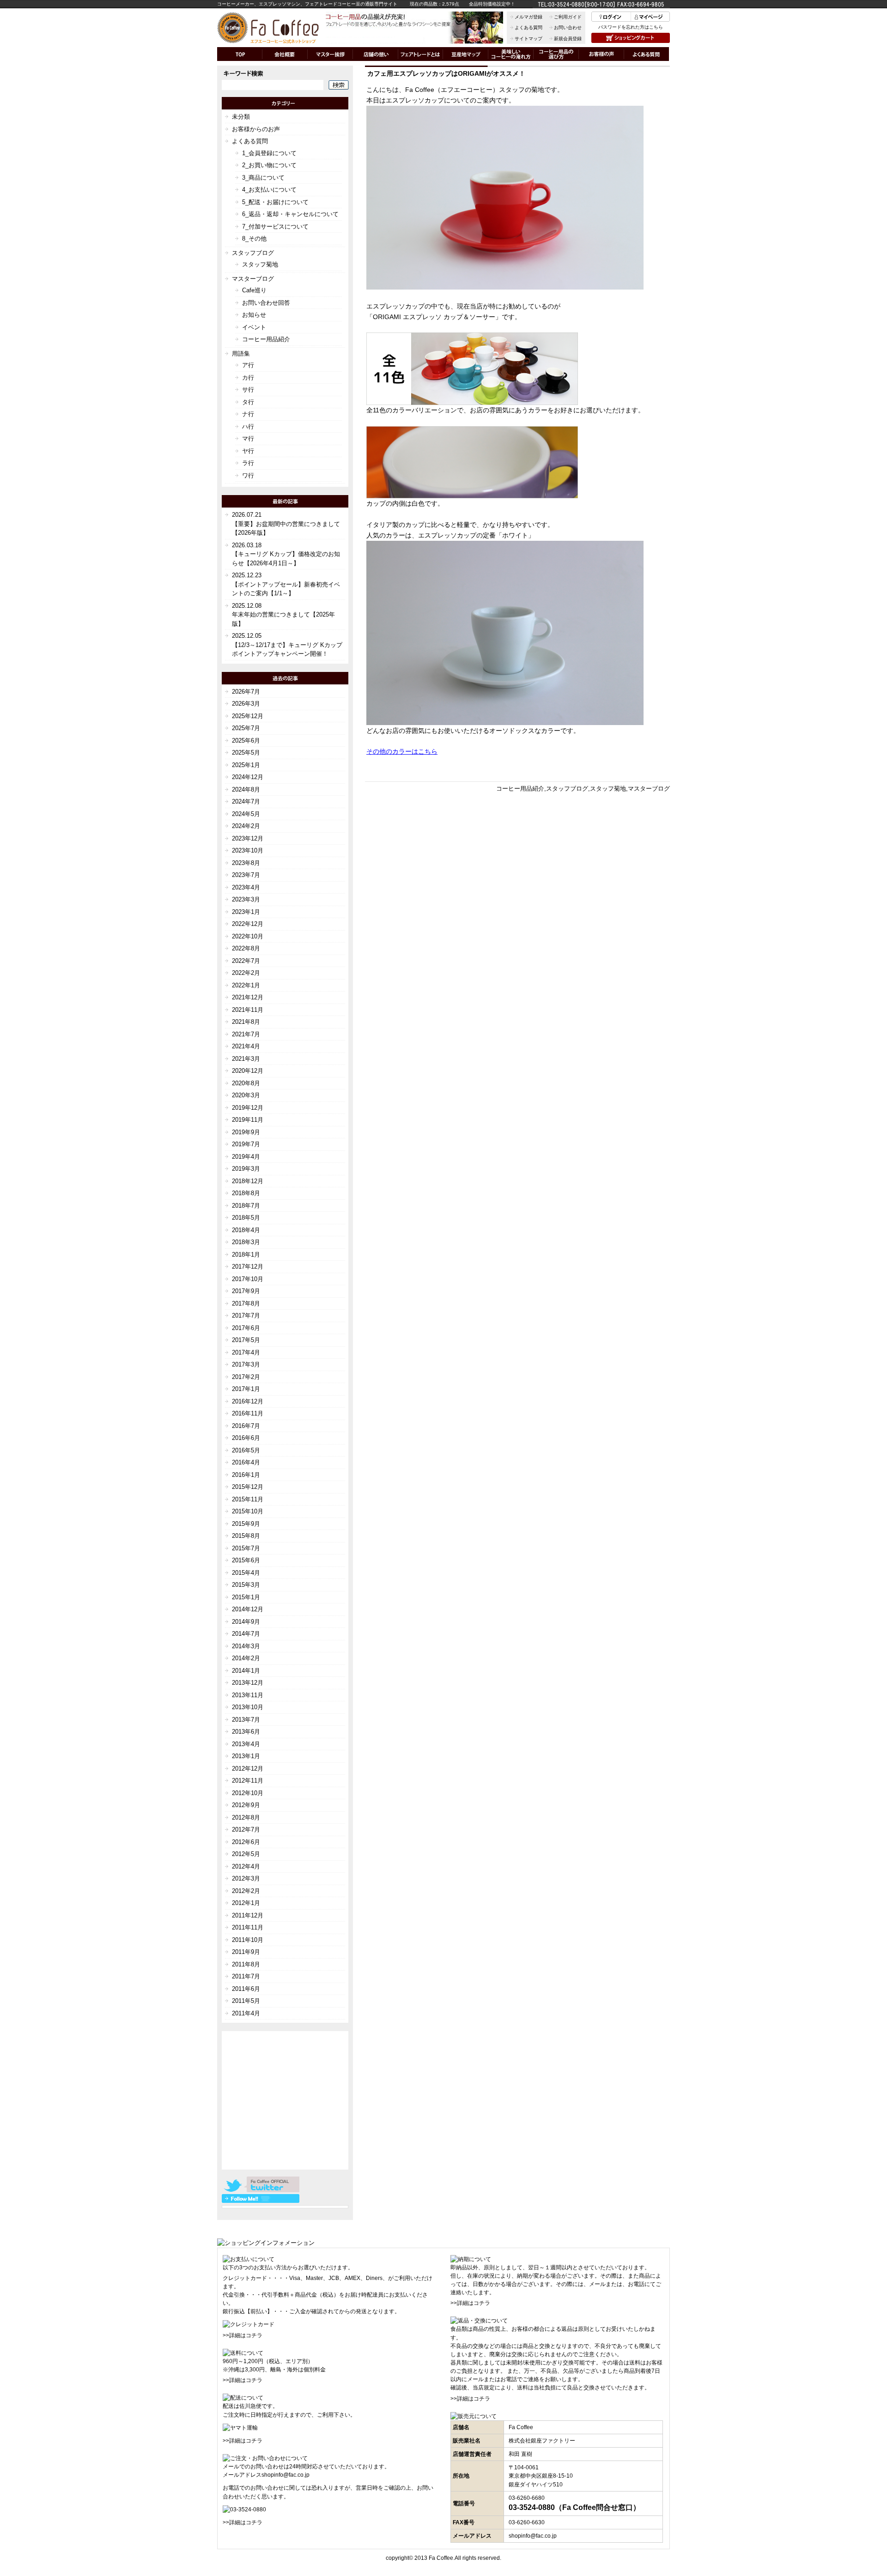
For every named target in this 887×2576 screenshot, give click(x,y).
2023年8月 (246, 863)
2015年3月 (246, 1585)
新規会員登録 (568, 39)
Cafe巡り (254, 290)
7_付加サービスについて (275, 227)
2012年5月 (246, 1854)
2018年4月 (246, 1230)
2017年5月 (246, 1340)
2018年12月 (248, 1181)
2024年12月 (248, 777)
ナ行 (248, 414)
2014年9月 (246, 1622)
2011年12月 (248, 1915)
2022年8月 (246, 948)
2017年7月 (246, 1315)
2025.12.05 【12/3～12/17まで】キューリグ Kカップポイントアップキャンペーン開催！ (287, 645)
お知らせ (254, 315)
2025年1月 (246, 765)
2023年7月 (246, 875)
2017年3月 (246, 1364)
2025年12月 (248, 716)
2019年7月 (246, 1144)
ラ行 (248, 463)
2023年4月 (246, 887)
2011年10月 (248, 1940)
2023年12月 (248, 838)
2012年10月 (248, 1793)
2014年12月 (248, 1609)
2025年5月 (246, 753)
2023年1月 (246, 912)
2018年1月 (246, 1255)
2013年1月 (246, 1756)
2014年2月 (246, 1658)
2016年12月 (248, 1401)
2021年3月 (246, 1059)
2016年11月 (248, 1413)
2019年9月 (246, 1132)
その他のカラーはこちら (402, 751)
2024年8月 (246, 789)
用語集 (241, 354)
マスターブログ (649, 789)
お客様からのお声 (256, 129)
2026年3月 (246, 704)
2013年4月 (246, 1744)
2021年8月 (246, 1022)
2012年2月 (246, 1891)
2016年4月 (246, 1462)
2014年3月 (246, 1646)
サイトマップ (529, 39)
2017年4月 (246, 1352)
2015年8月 (246, 1536)
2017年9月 (246, 1291)
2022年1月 (246, 985)
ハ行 (248, 426)
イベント (254, 327)
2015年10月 (248, 1511)
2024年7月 (246, 801)
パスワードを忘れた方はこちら (631, 27)
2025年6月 (246, 741)
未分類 (241, 117)
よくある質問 (529, 27)
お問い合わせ (568, 27)
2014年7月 (246, 1634)
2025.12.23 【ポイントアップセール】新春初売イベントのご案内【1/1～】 (286, 584)
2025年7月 (246, 728)
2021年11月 (248, 1010)
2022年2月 (246, 973)
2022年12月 (248, 924)
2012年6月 (246, 1842)
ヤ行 (248, 451)
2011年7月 (246, 1976)
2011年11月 (248, 1927)
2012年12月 (248, 1769)
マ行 (248, 438)
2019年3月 (246, 1169)
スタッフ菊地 (608, 789)
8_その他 (254, 239)
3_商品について (263, 178)
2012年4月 (246, 1866)
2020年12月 (248, 1071)
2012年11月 (248, 1781)
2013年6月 (246, 1732)
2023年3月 (246, 899)
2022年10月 (248, 936)
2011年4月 (246, 2013)
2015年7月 (246, 1548)
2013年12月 (248, 1683)
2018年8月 (246, 1193)
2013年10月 (248, 1707)
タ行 (248, 402)
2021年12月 (248, 997)
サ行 (248, 390)
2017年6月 (246, 1328)
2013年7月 (246, 1720)
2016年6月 (246, 1438)
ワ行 (248, 475)
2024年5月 (246, 814)
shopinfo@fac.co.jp (286, 2475)
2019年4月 (246, 1157)
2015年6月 (246, 1560)
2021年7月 (246, 1034)
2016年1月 (246, 1475)
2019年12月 (248, 1108)
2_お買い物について (269, 165)
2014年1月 (246, 1671)
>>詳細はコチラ (243, 2335)
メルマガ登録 (529, 17)
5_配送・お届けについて (275, 202)
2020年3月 (246, 1095)
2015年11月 (248, 1499)
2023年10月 (248, 850)
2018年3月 (246, 1242)
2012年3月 (246, 1878)
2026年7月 (246, 692)
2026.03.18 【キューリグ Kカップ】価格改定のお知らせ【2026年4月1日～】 (286, 554)
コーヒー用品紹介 (520, 789)
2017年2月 (246, 1377)
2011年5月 (246, 2001)
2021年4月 (246, 1046)
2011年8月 (246, 1964)
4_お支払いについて (269, 190)
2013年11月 (248, 1695)
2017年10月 (248, 1279)
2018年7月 (246, 1206)
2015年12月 (248, 1487)
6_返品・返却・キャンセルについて (290, 214)
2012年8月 (246, 1817)
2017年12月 (248, 1267)
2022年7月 (246, 961)
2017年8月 (246, 1303)
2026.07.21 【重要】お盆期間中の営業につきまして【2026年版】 (286, 524)
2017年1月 (246, 1389)
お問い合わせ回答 (266, 303)
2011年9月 (246, 1952)
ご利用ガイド (568, 17)
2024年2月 (246, 826)
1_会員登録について (269, 153)
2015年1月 (246, 1597)
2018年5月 (246, 1218)
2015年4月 (246, 1573)
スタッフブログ (567, 789)
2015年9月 (246, 1524)
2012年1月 (246, 1903)
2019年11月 (248, 1120)
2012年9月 (246, 1805)
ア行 (248, 365)
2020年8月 (246, 1083)
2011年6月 (246, 1989)
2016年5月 (246, 1450)
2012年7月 (246, 1829)
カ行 (248, 378)
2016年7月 (246, 1426)
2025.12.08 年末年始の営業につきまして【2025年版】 (283, 615)
